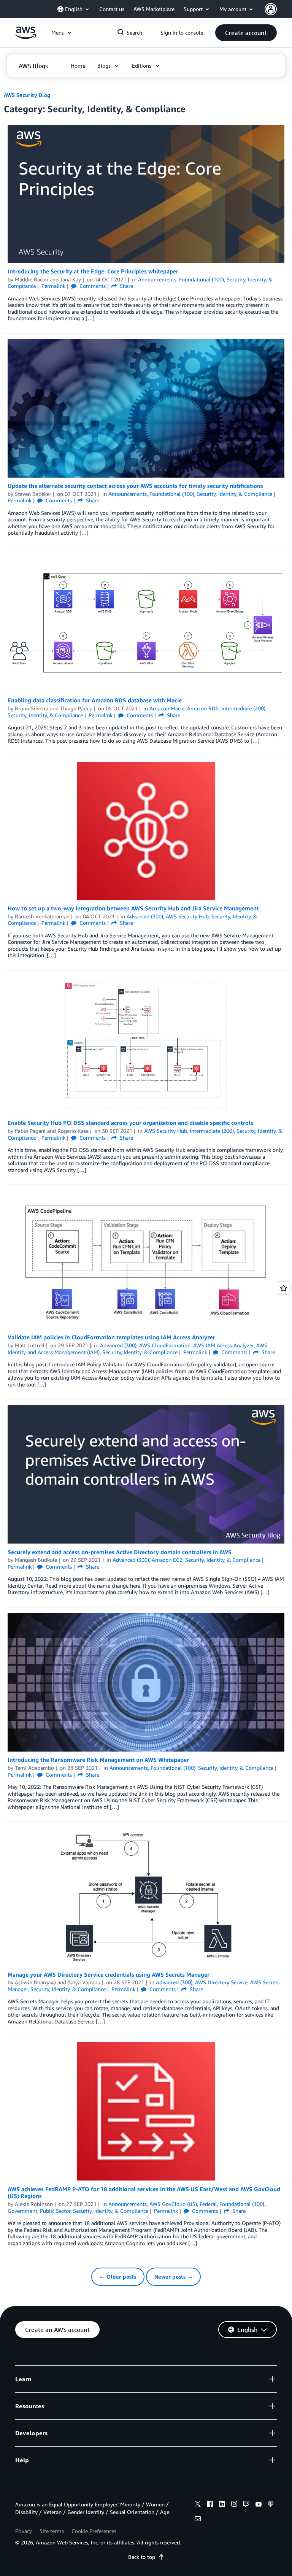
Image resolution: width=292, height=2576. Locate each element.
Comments (92, 286)
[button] (246, 33)
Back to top (142, 2557)
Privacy (24, 2531)
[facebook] (210, 2505)
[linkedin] (222, 2505)
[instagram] (234, 2505)
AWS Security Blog (27, 95)
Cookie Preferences (94, 2531)
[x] (198, 2505)
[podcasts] (271, 2505)
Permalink (53, 286)
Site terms (52, 2531)
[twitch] (246, 2505)
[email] (198, 2520)
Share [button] (126, 286)
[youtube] (259, 2505)
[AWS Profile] (271, 9)
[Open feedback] (284, 1288)
